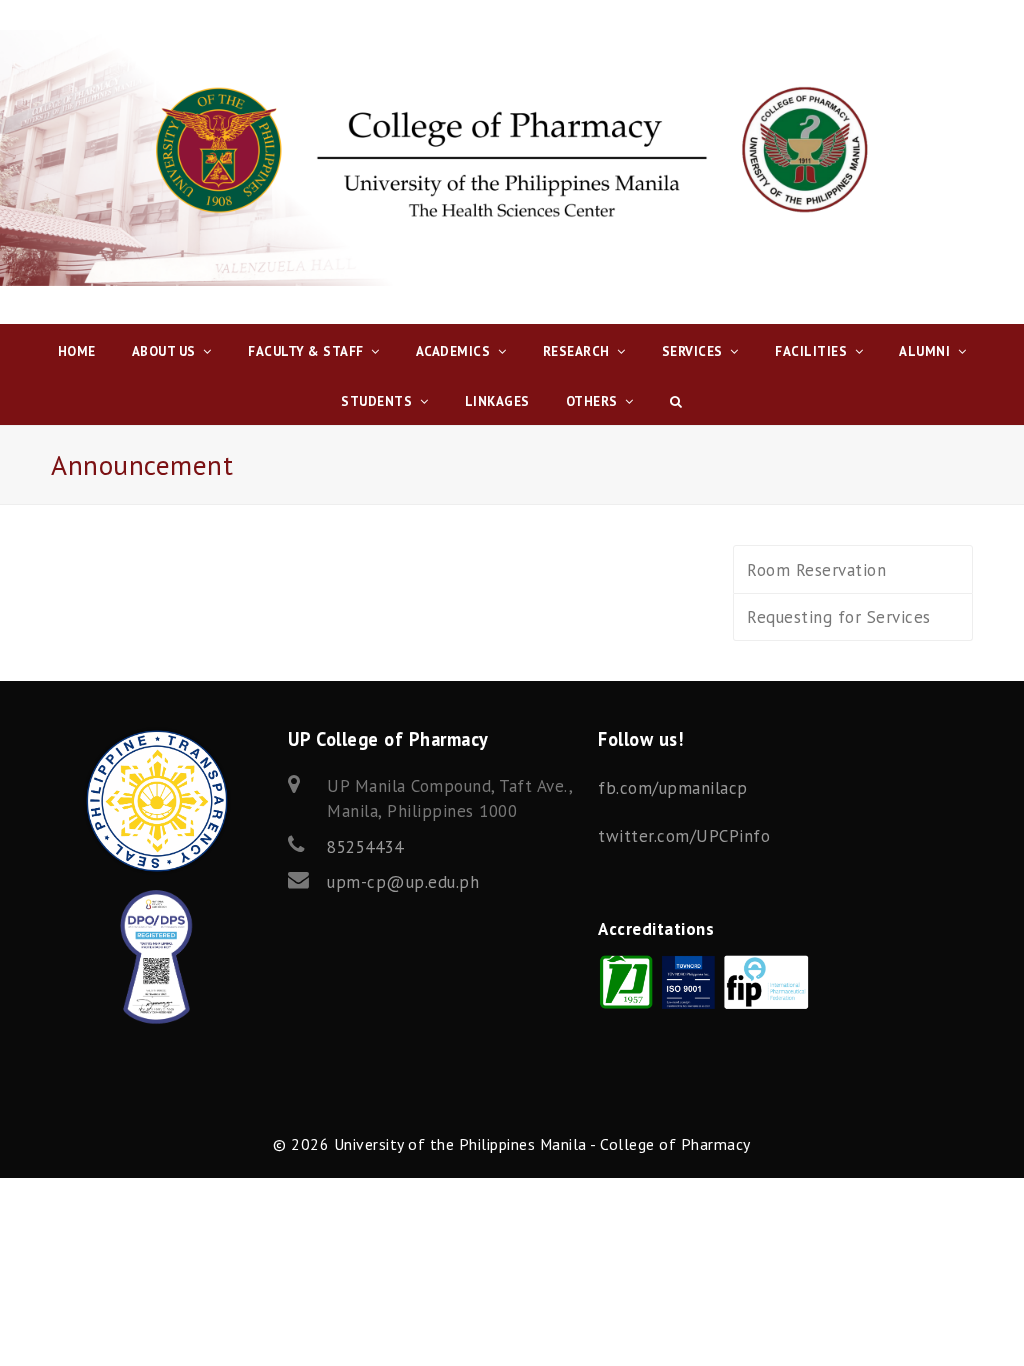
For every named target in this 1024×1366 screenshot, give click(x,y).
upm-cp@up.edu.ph (403, 882)
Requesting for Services (839, 617)
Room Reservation (816, 570)
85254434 (365, 847)
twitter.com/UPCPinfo (684, 836)
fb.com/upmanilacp (673, 788)
